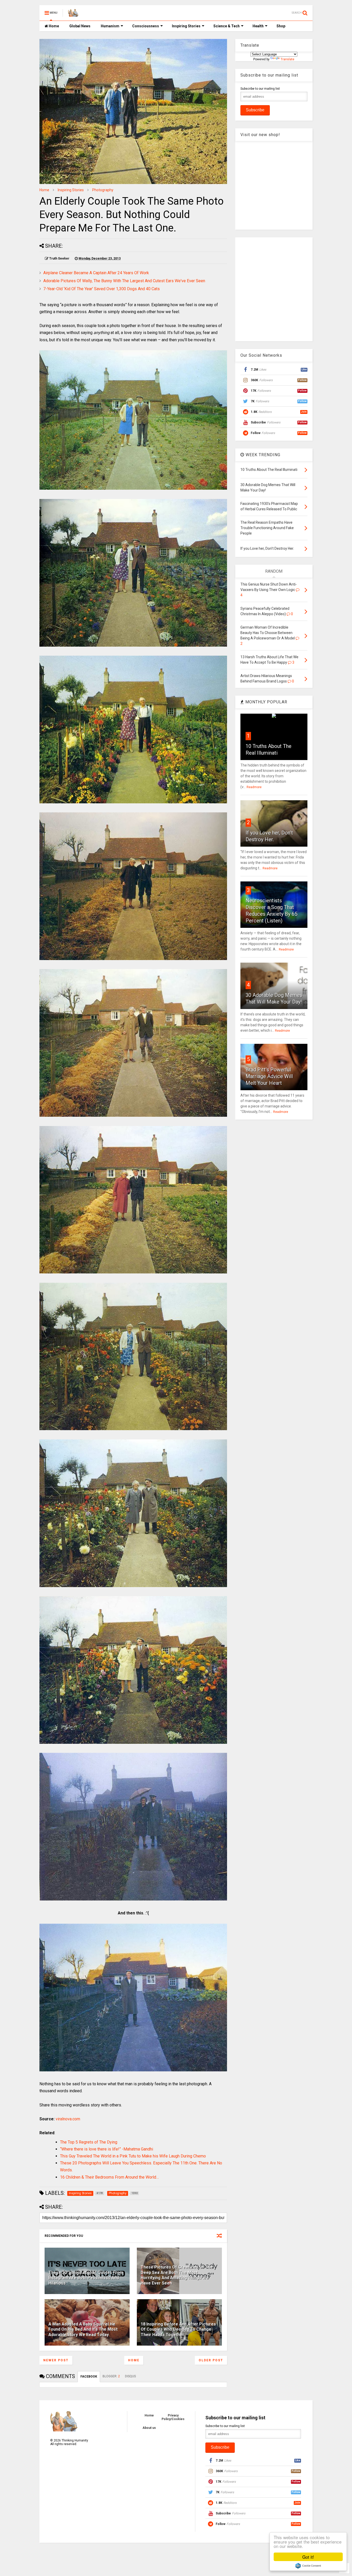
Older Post (211, 2360)
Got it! (308, 2557)
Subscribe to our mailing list (260, 89)
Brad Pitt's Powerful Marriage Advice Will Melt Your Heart (269, 1076)
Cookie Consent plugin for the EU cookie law (308, 2566)
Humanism (110, 26)
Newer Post (56, 2360)
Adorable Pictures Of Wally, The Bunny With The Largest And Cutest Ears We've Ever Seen (124, 281)
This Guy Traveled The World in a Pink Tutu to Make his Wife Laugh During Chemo (133, 2156)
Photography (103, 190)
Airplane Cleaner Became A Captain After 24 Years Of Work (96, 273)
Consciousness (146, 26)
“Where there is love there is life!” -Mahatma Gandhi (107, 2149)
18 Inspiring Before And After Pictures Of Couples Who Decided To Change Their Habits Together (178, 2329)
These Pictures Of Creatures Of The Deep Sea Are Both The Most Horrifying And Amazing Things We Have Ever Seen (177, 2275)
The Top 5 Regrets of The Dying (89, 2142)
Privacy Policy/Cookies (173, 2417)
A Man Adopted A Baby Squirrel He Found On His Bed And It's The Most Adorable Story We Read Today (83, 2329)
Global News (80, 26)
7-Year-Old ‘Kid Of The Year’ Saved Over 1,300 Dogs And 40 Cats (102, 289)
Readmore (254, 787)
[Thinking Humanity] (73, 14)
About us (149, 2428)
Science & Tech (227, 26)
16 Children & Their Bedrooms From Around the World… (109, 2177)
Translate (287, 59)
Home (53, 26)
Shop (281, 26)
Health (258, 26)
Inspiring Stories (186, 26)
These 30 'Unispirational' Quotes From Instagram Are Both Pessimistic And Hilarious (86, 2278)
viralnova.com (68, 2119)
